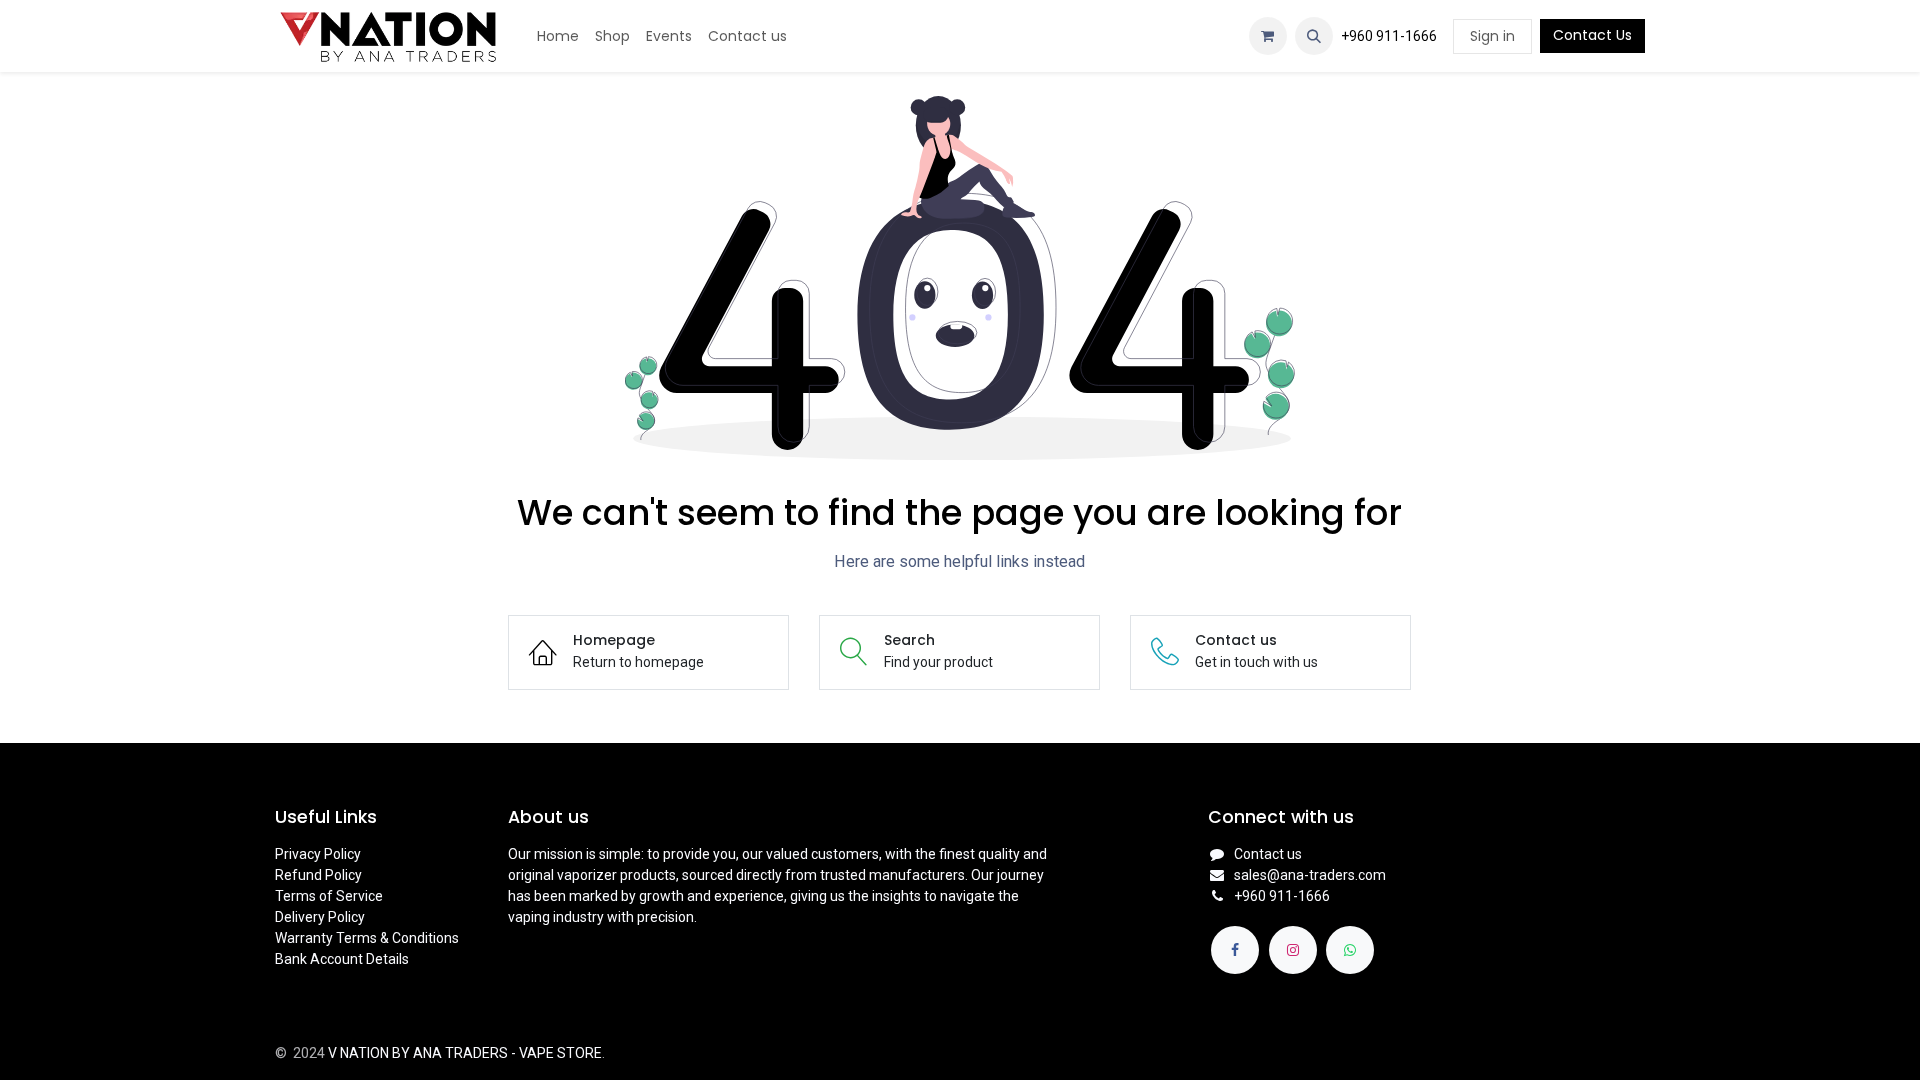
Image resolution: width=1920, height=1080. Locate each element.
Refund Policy (318, 875)
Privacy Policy (318, 854)
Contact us (1268, 854)
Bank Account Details (342, 959)
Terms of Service (329, 896)
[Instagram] (1293, 950)
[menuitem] (558, 36)
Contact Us (1592, 35)
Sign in (1492, 36)
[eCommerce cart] (1268, 36)
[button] (1314, 36)
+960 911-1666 (1389, 36)
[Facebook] (1235, 950)
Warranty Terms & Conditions (367, 938)
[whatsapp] (1350, 950)
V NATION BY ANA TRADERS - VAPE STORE (465, 1053)
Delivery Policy (320, 917)
